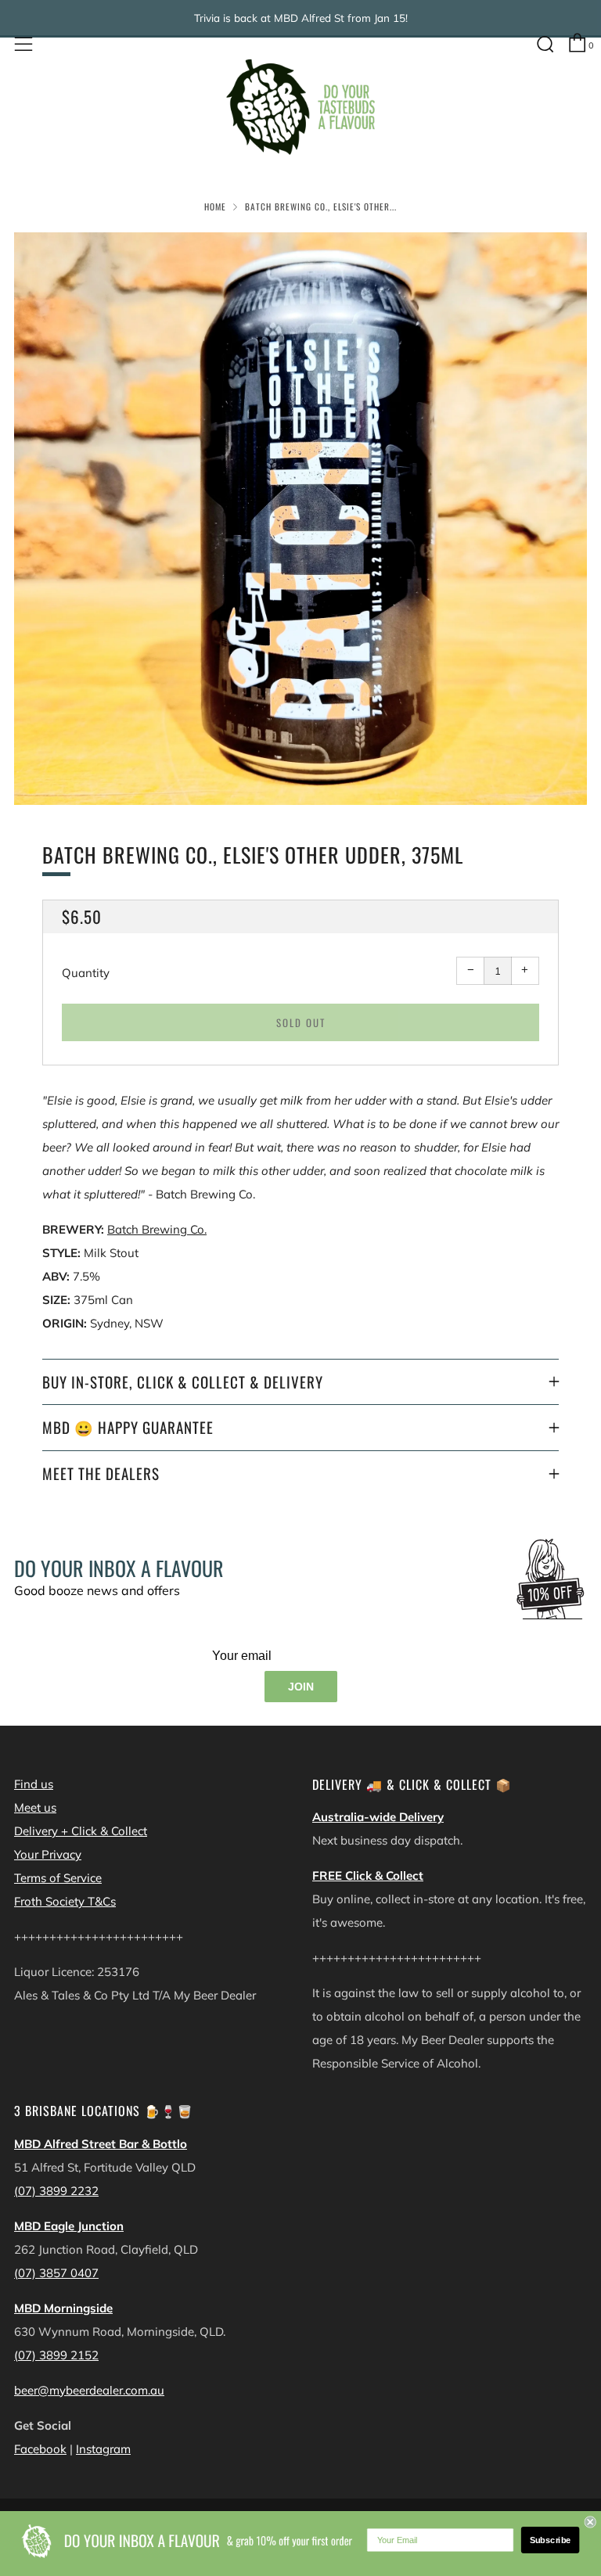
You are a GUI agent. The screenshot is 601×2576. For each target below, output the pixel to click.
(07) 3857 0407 (56, 2273)
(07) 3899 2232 (56, 2191)
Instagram (103, 2449)
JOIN (301, 1687)
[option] (300, 519)
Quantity (86, 973)
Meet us (35, 1807)
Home (215, 207)
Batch (123, 1229)
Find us (34, 1784)
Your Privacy (48, 1854)
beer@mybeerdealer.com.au (89, 2390)
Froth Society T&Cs (65, 1901)
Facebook (40, 2449)
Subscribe (551, 2540)
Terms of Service (58, 1878)
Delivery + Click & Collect (81, 1831)
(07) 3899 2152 (56, 2355)
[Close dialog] (590, 2522)
